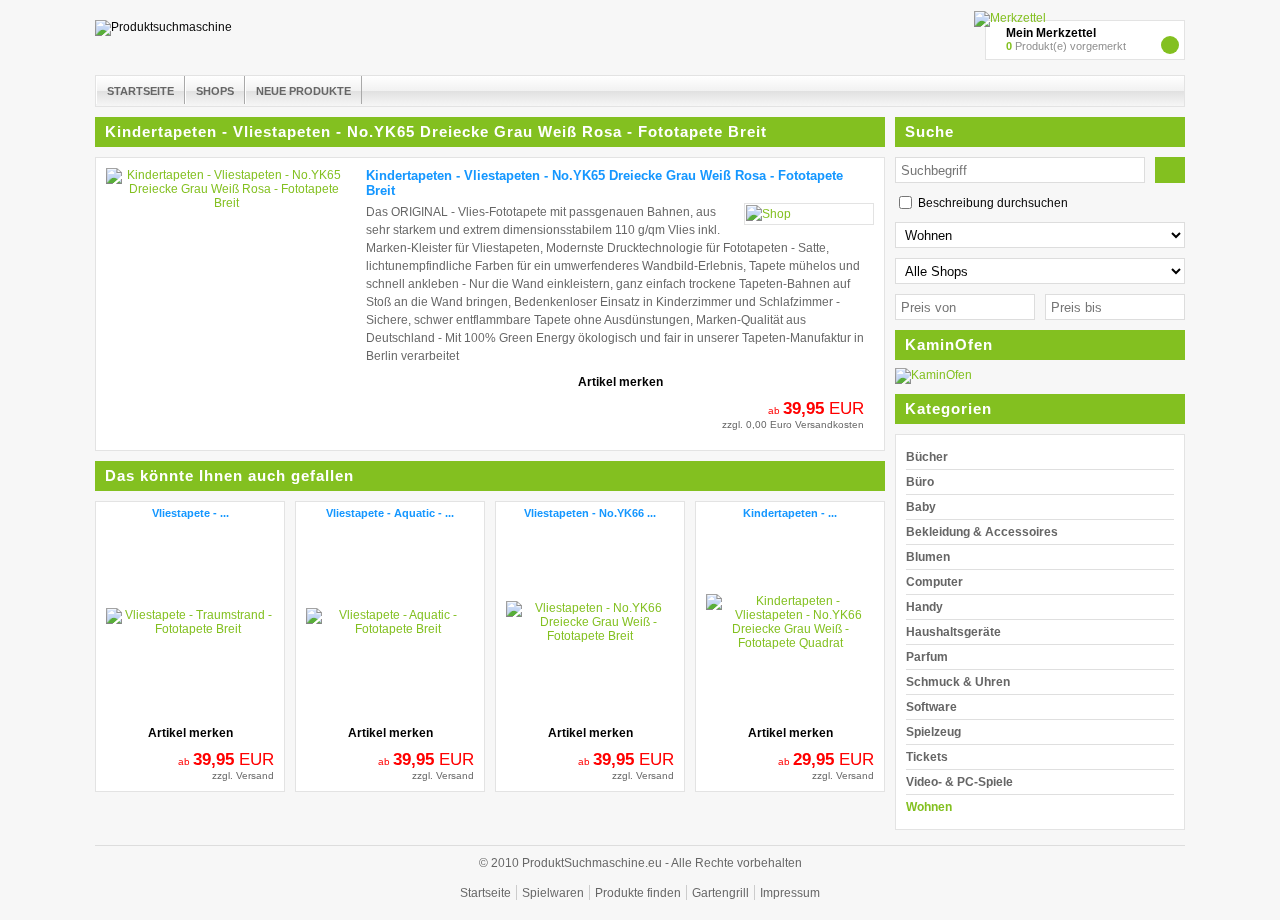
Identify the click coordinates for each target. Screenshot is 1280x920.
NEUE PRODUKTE (303, 91)
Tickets (927, 757)
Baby (921, 507)
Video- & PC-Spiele (959, 782)
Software (931, 707)
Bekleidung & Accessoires (982, 532)
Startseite (485, 893)
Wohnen (929, 807)
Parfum (927, 657)
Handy (924, 607)
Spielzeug (933, 732)
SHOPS (215, 91)
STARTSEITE (140, 91)
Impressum (790, 893)
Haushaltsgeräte (953, 632)
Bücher (927, 457)
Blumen (928, 557)
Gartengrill (720, 893)
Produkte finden (638, 893)
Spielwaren (553, 893)
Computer (934, 582)
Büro (920, 482)
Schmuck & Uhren (958, 682)
